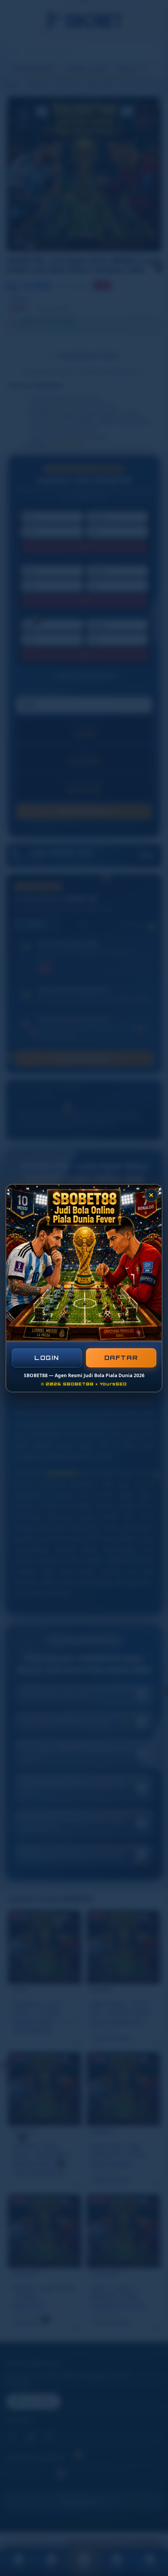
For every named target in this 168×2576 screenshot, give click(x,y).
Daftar (121, 1357)
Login (47, 1358)
